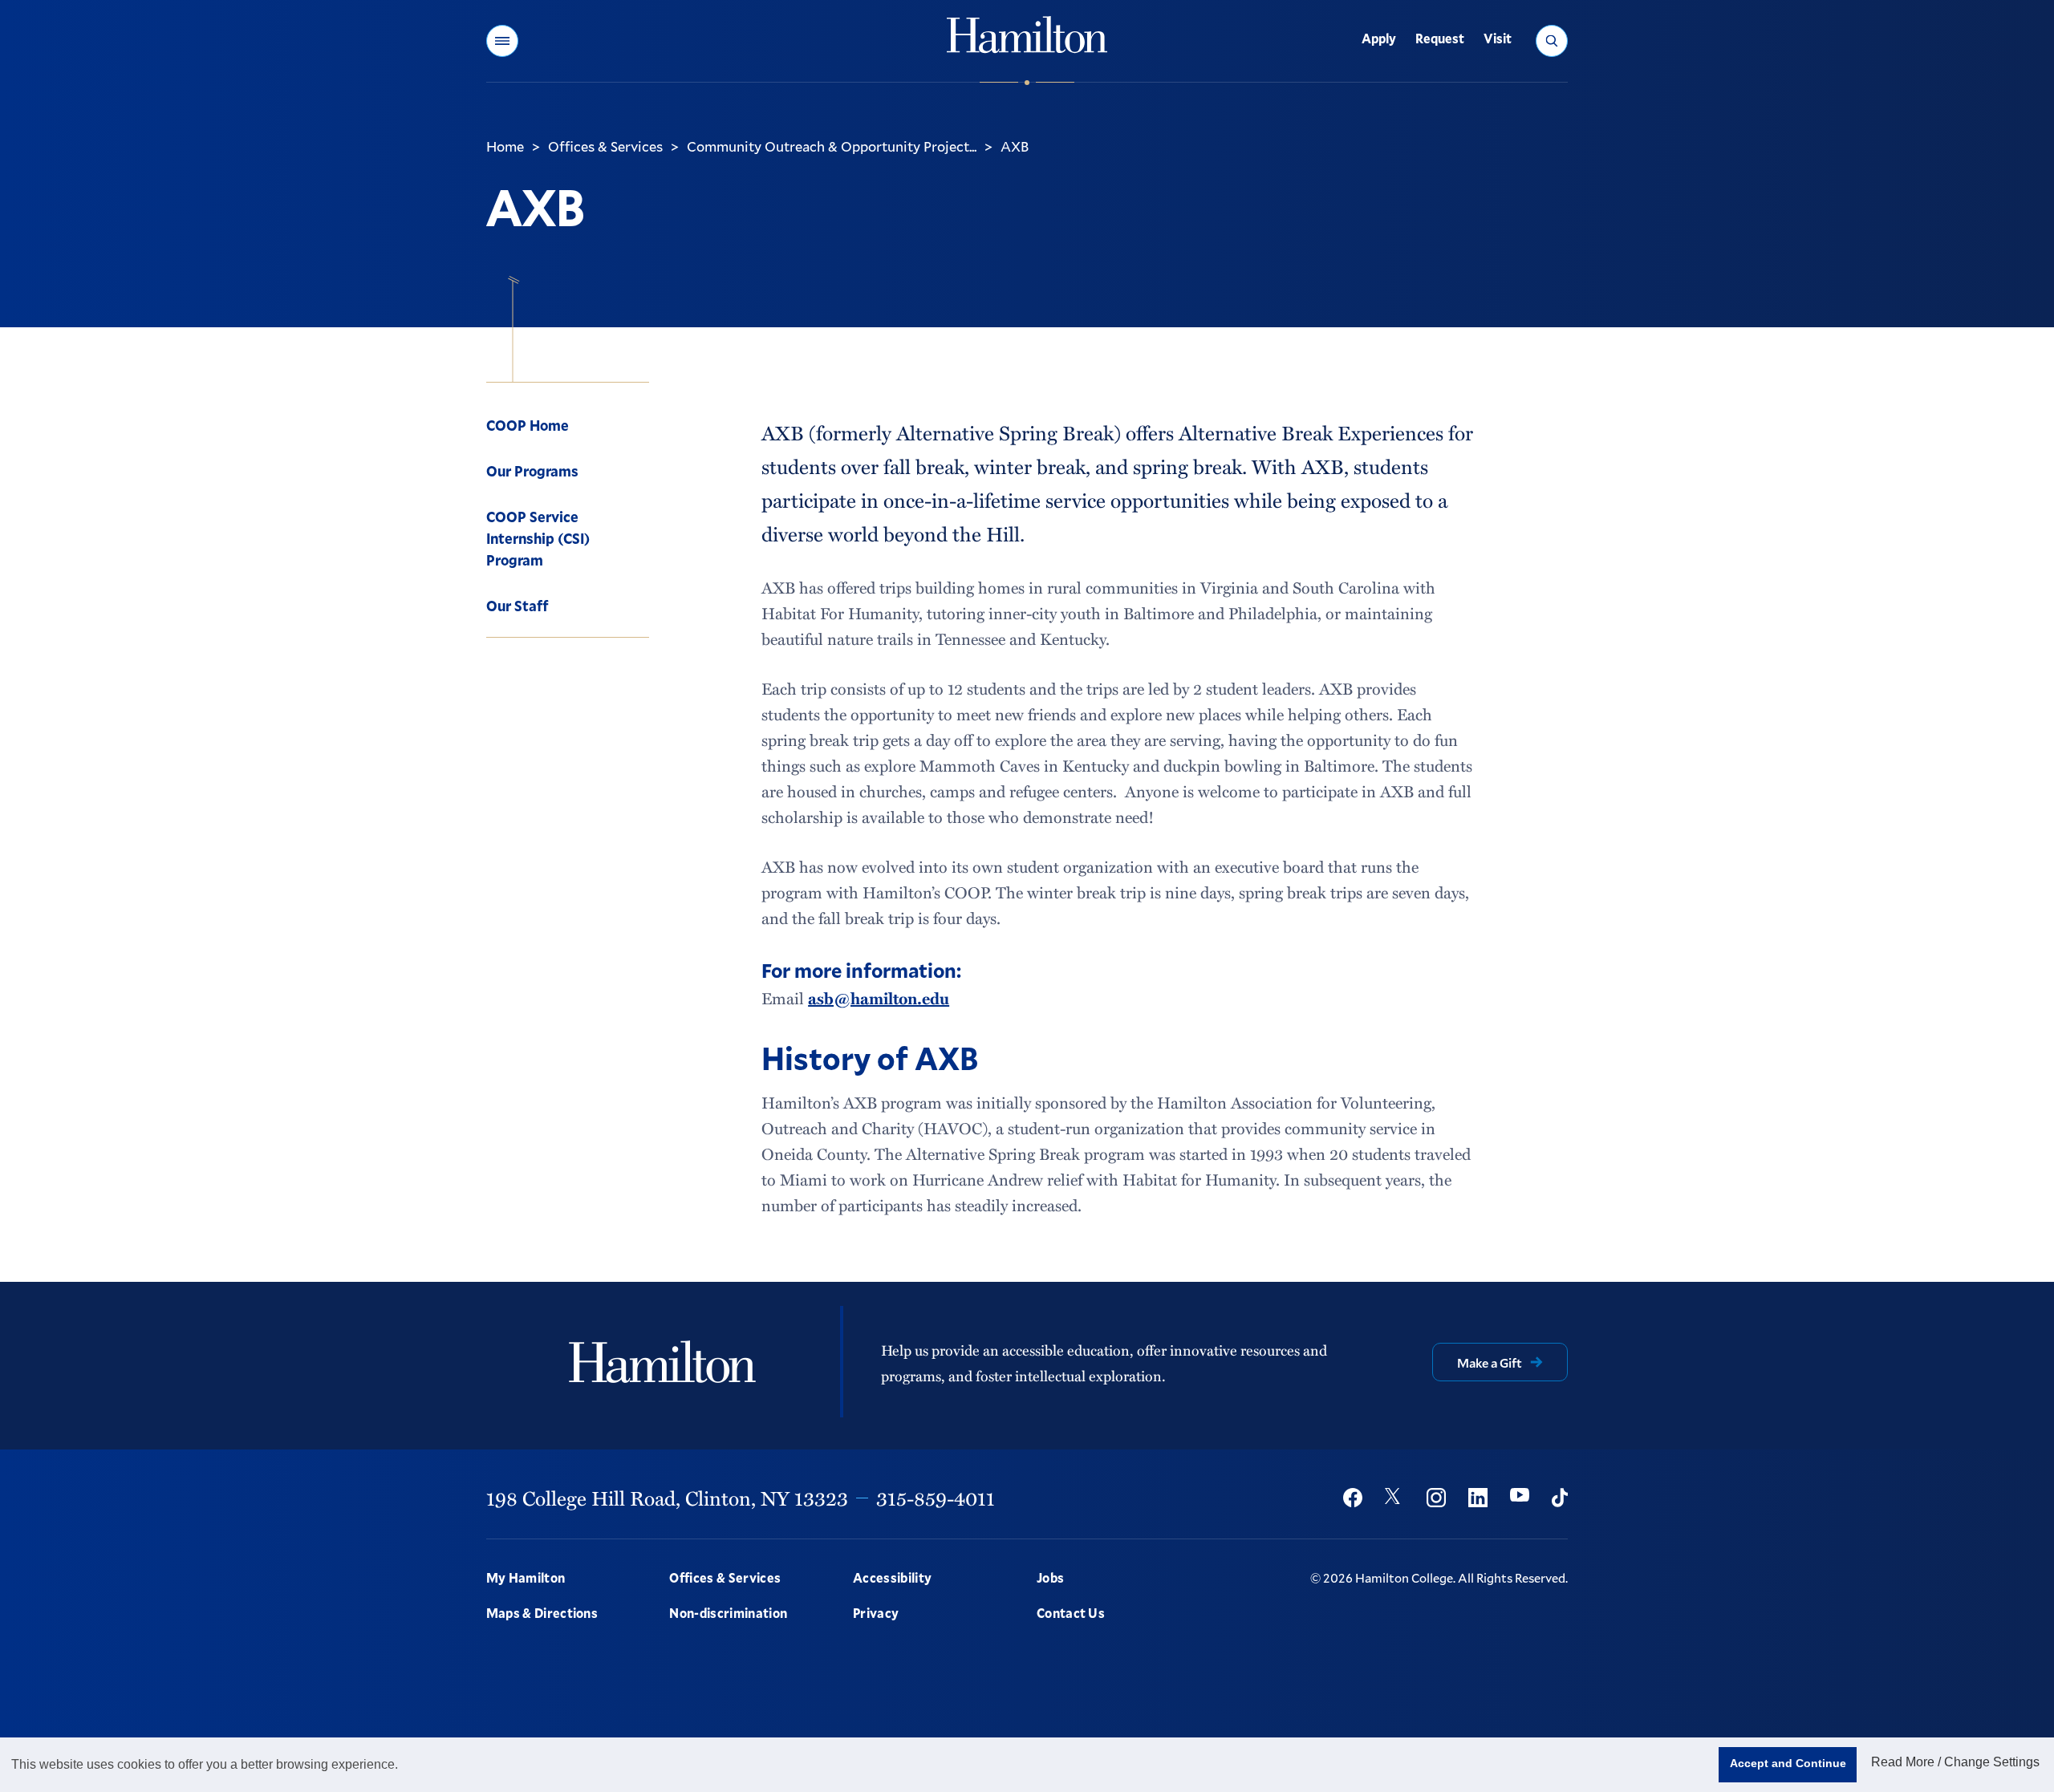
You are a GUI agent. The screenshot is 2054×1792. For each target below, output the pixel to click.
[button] (502, 41)
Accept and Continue (1788, 1763)
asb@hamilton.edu (879, 998)
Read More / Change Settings (1955, 1762)
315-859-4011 (936, 1498)
